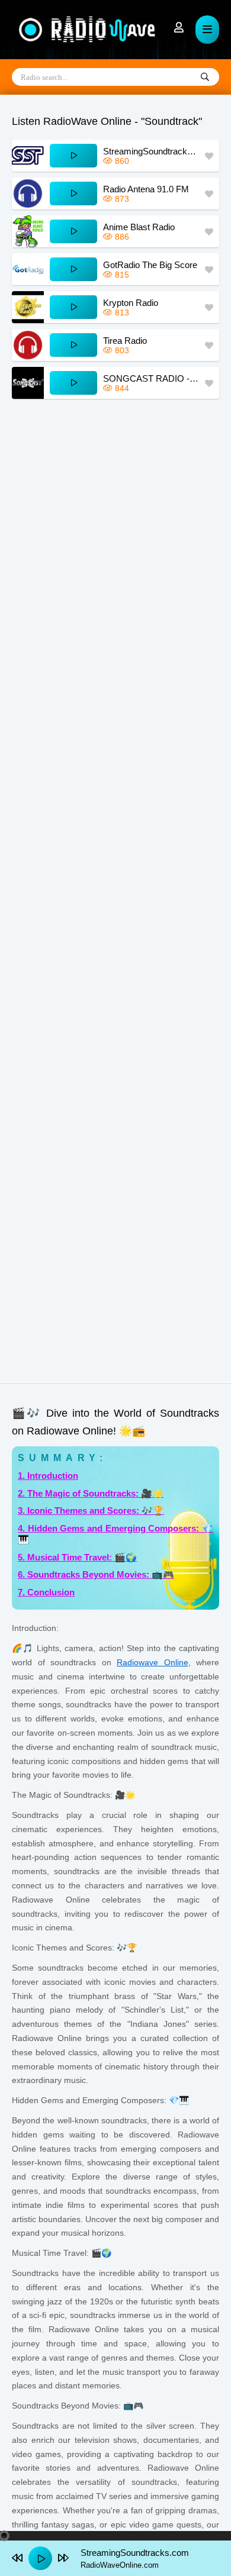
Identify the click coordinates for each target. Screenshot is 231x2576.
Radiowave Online (153, 1662)
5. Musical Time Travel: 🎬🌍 (77, 1557)
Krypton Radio (131, 303)
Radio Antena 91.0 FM (146, 189)
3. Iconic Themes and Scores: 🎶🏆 (91, 1511)
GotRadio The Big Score (150, 265)
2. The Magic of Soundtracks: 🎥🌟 (91, 1493)
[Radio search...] (205, 78)
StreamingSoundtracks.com (151, 151)
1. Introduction (48, 1476)
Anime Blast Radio (139, 227)
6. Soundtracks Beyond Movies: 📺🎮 (96, 1574)
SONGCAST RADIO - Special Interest (151, 378)
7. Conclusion (46, 1592)
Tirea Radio (125, 341)
